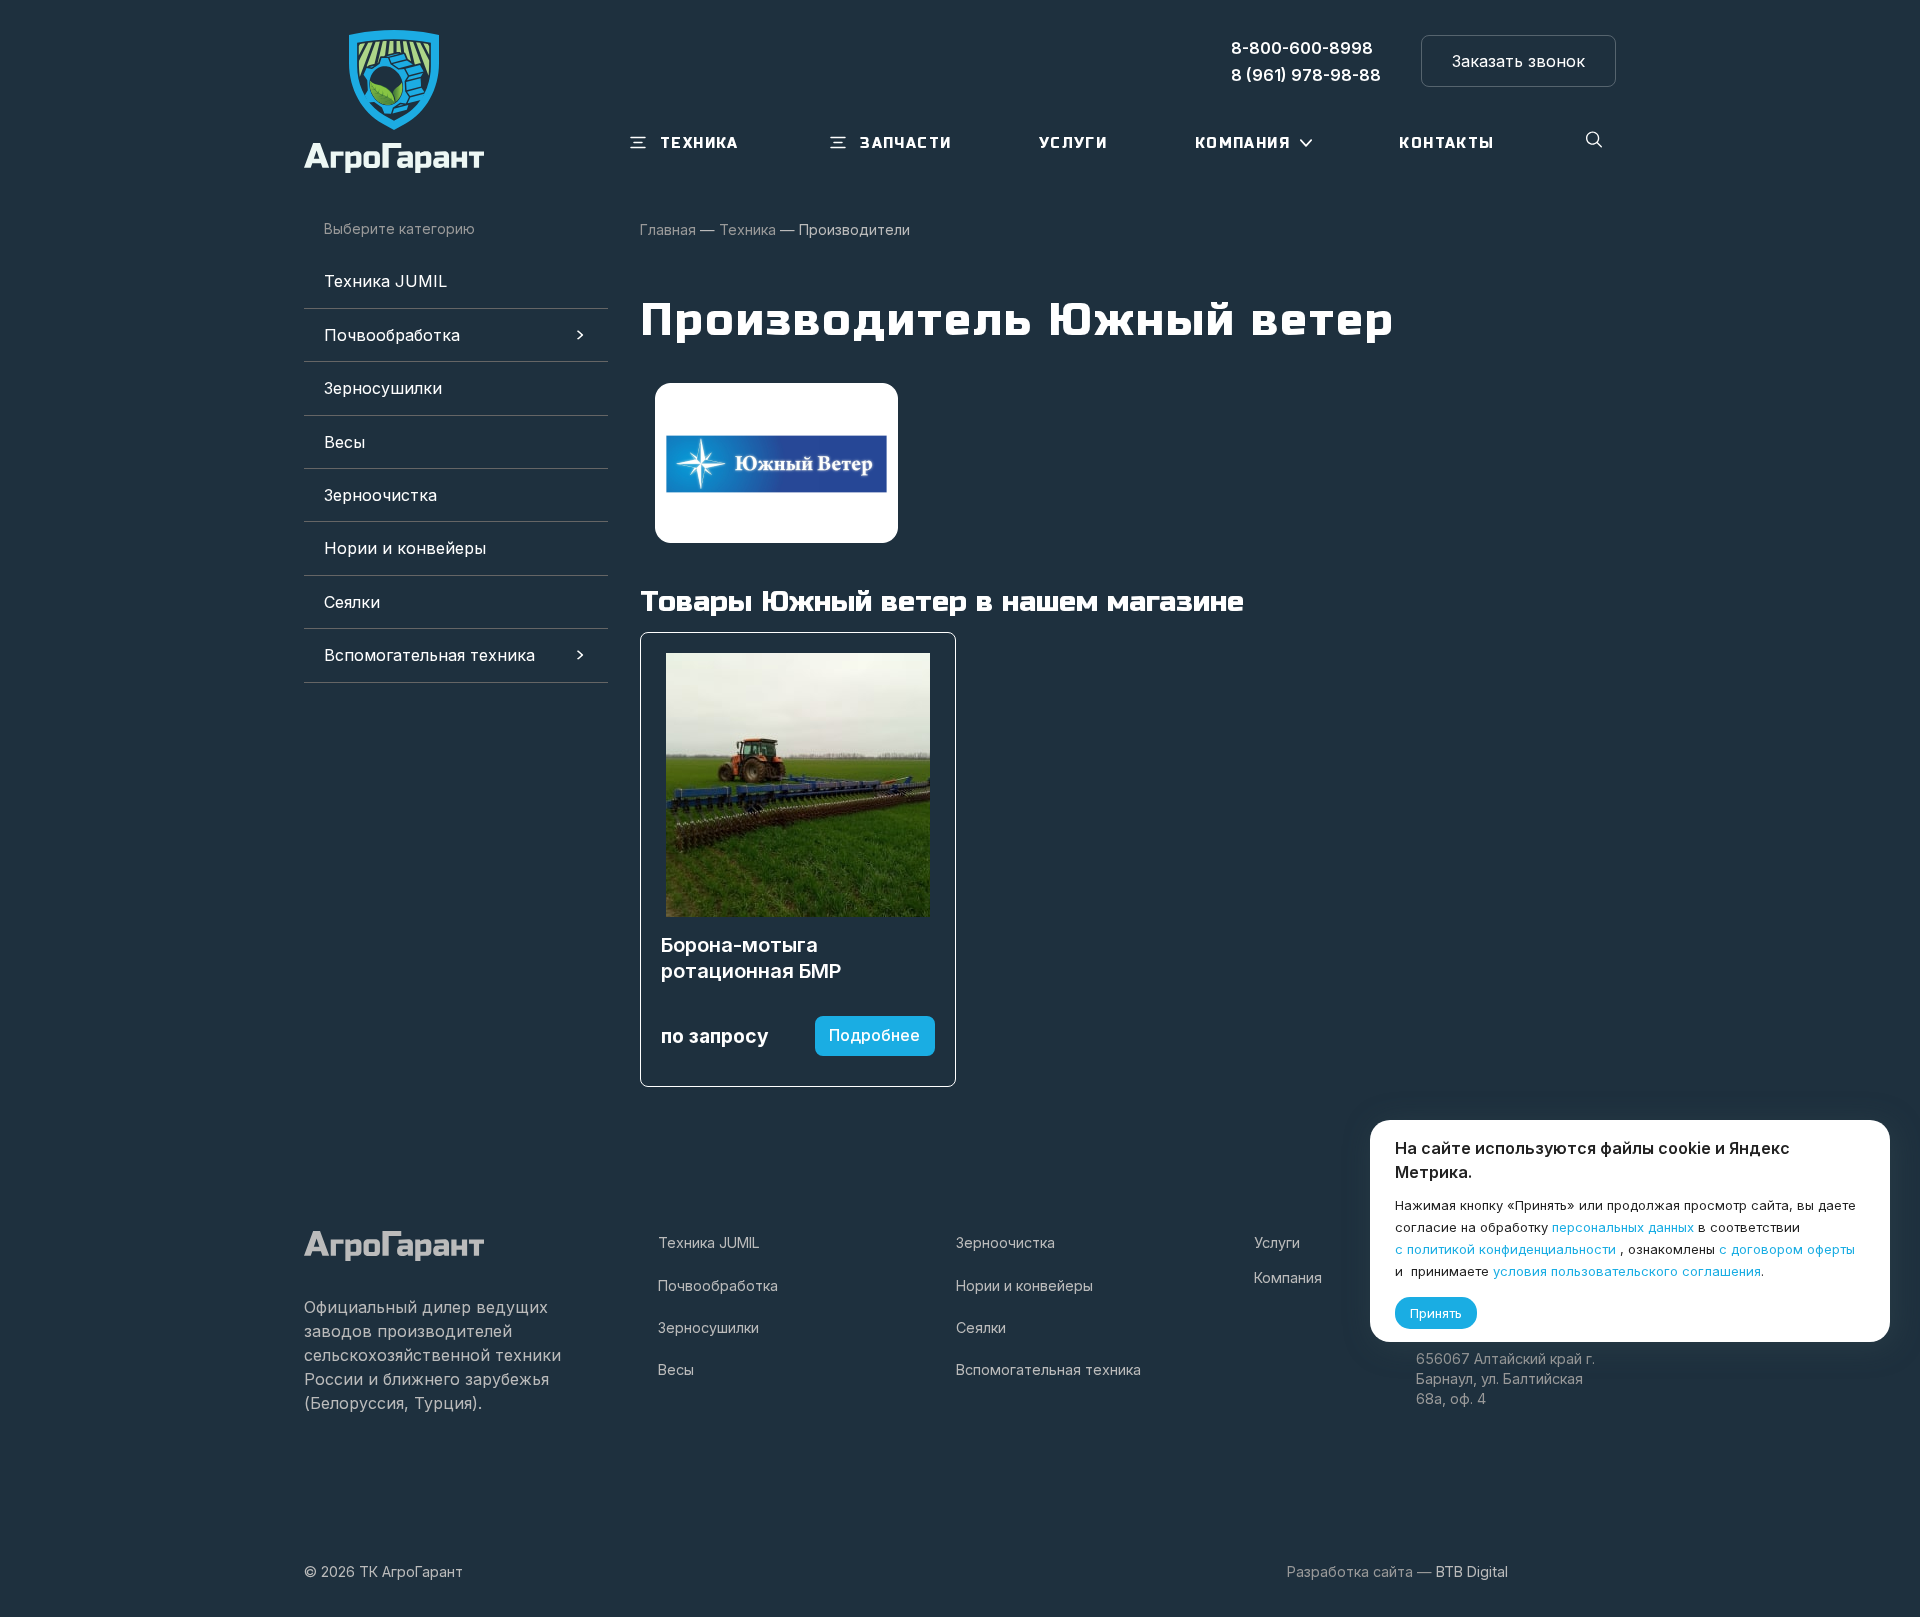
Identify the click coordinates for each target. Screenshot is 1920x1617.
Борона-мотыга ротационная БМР (751, 958)
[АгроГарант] (394, 101)
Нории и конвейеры (405, 548)
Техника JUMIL (385, 281)
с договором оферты (1787, 1249)
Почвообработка (392, 335)
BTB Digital (1472, 1571)
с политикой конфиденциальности (1505, 1249)
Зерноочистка (380, 495)
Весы (344, 442)
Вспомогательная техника (429, 655)
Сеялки (352, 602)
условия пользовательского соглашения (1627, 1271)
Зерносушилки (383, 388)
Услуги (1277, 1242)
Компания (1288, 1277)
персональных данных (1623, 1227)
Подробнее (874, 1035)
